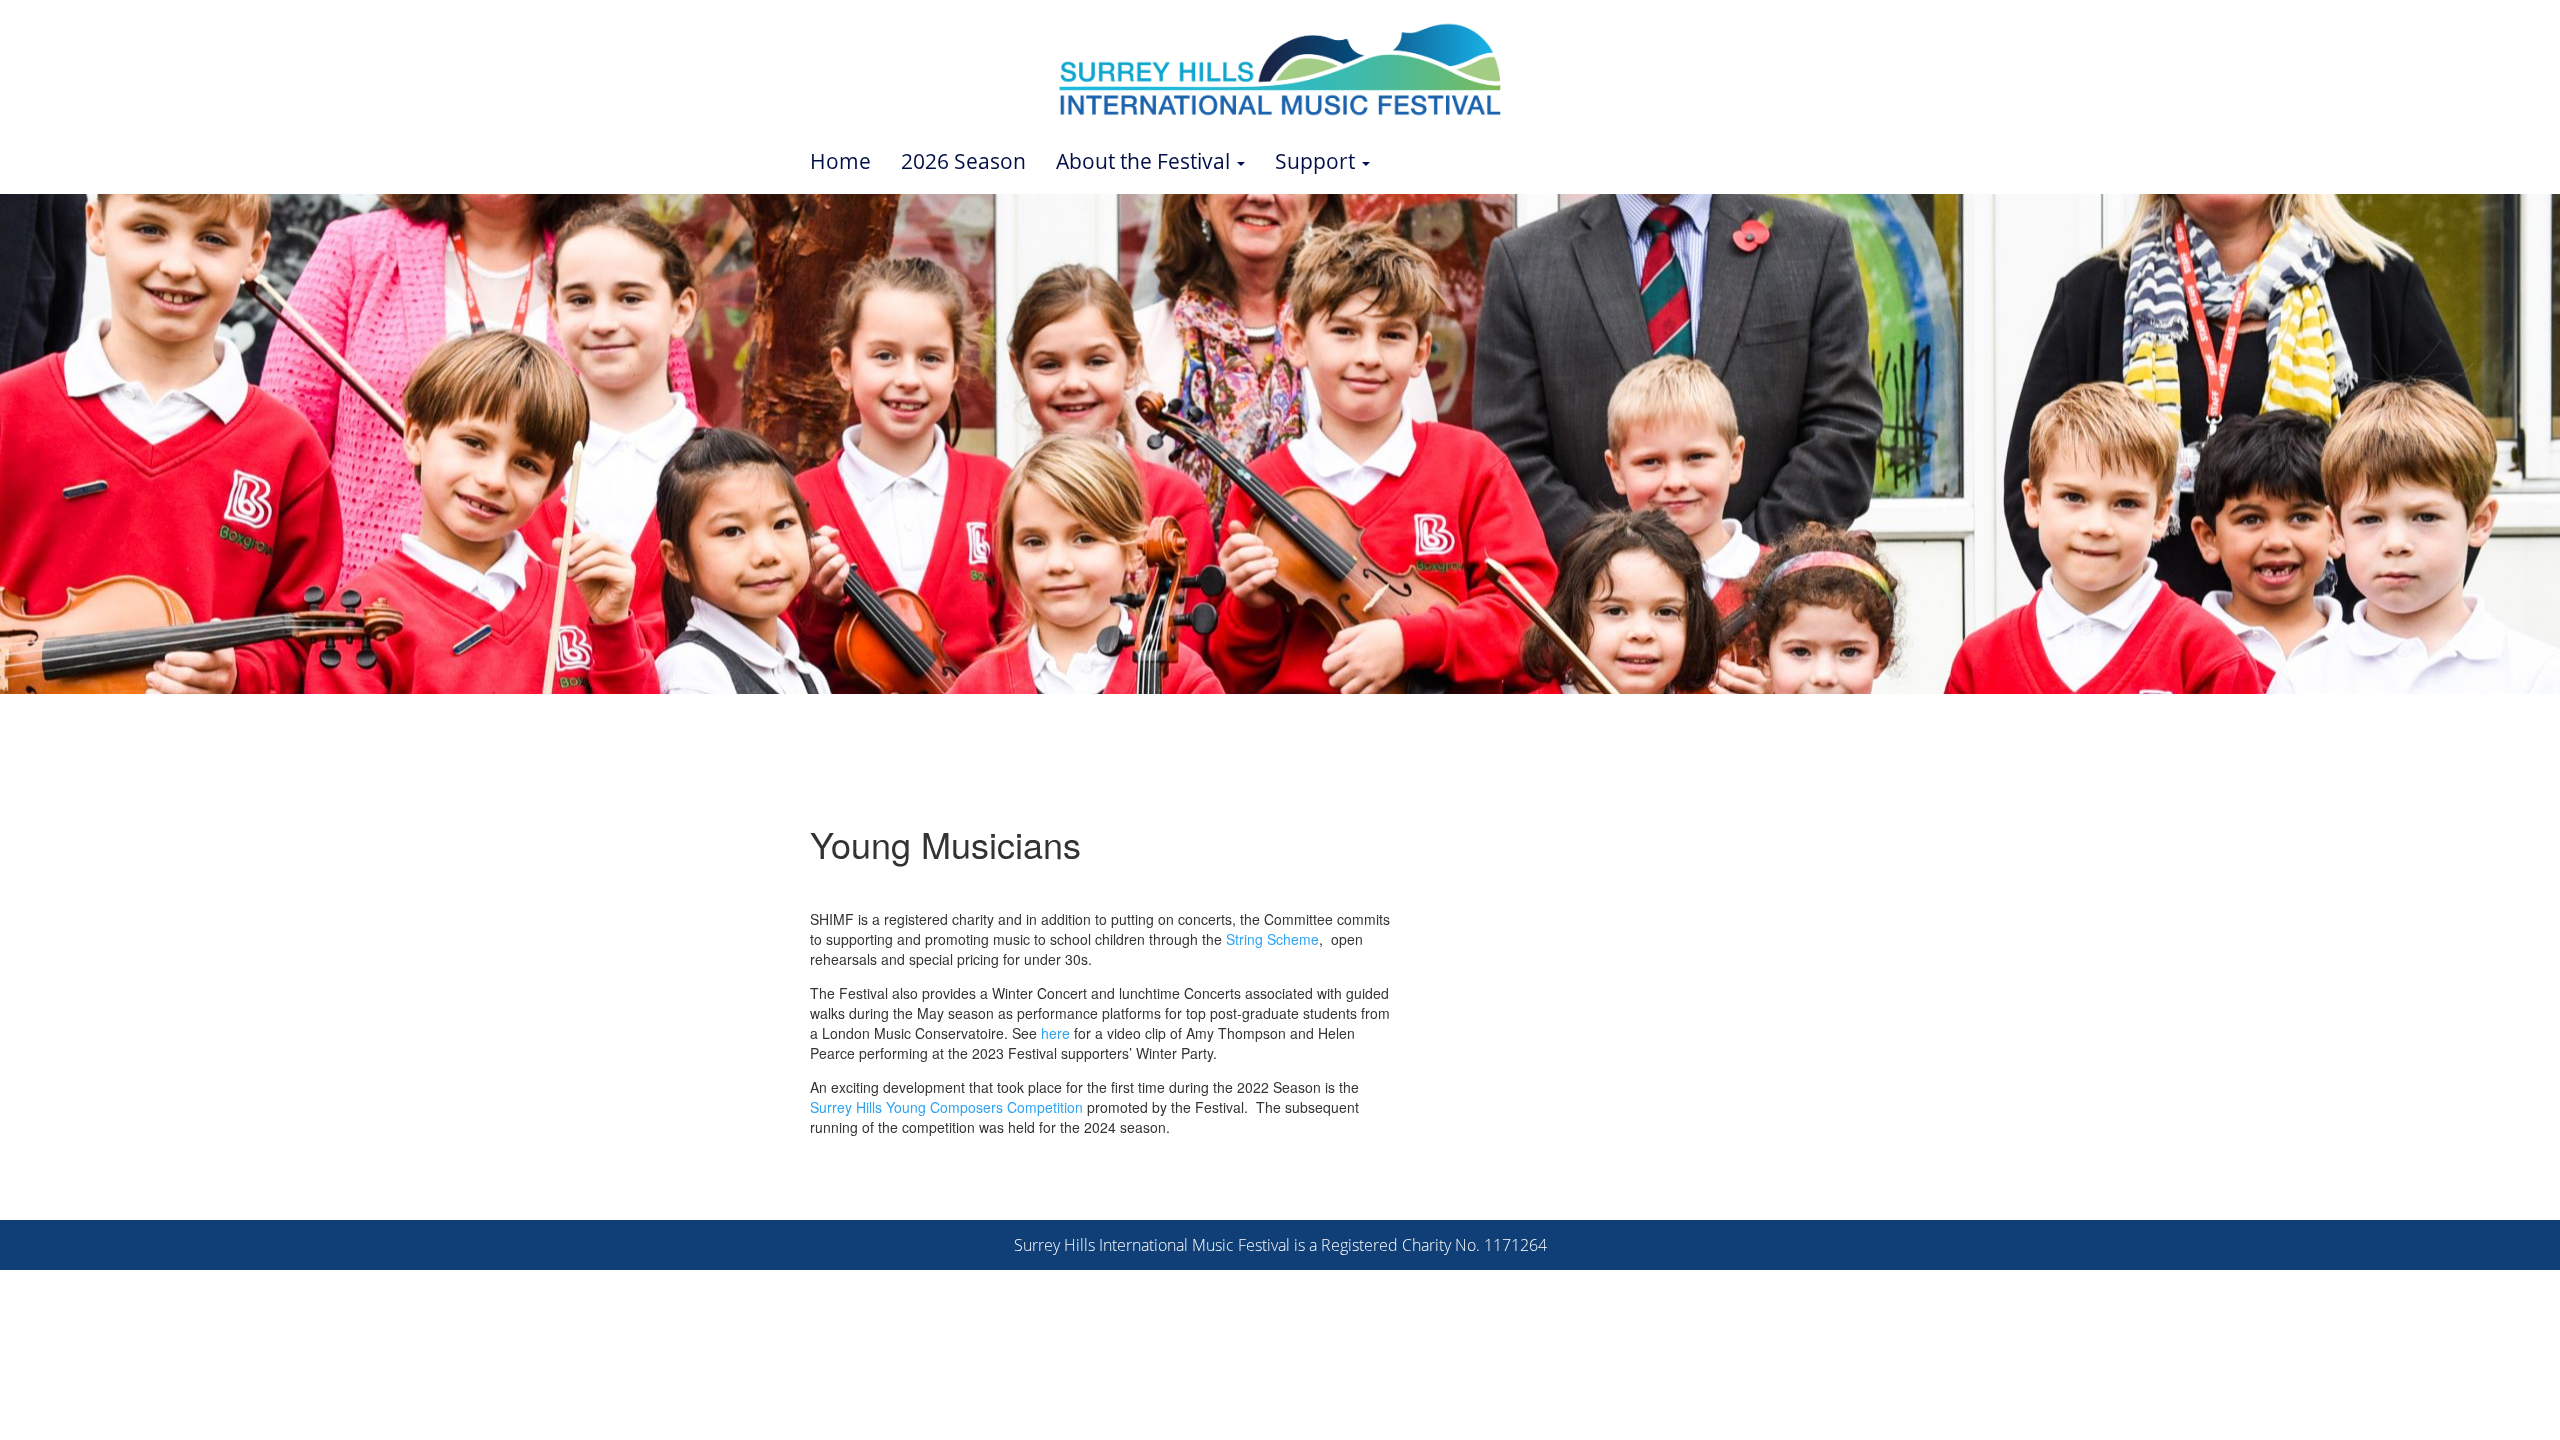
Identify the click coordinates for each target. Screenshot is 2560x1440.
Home (840, 161)
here (1055, 1033)
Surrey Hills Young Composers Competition (946, 1107)
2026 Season (963, 161)
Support (1317, 161)
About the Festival (1145, 161)
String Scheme (1272, 939)
